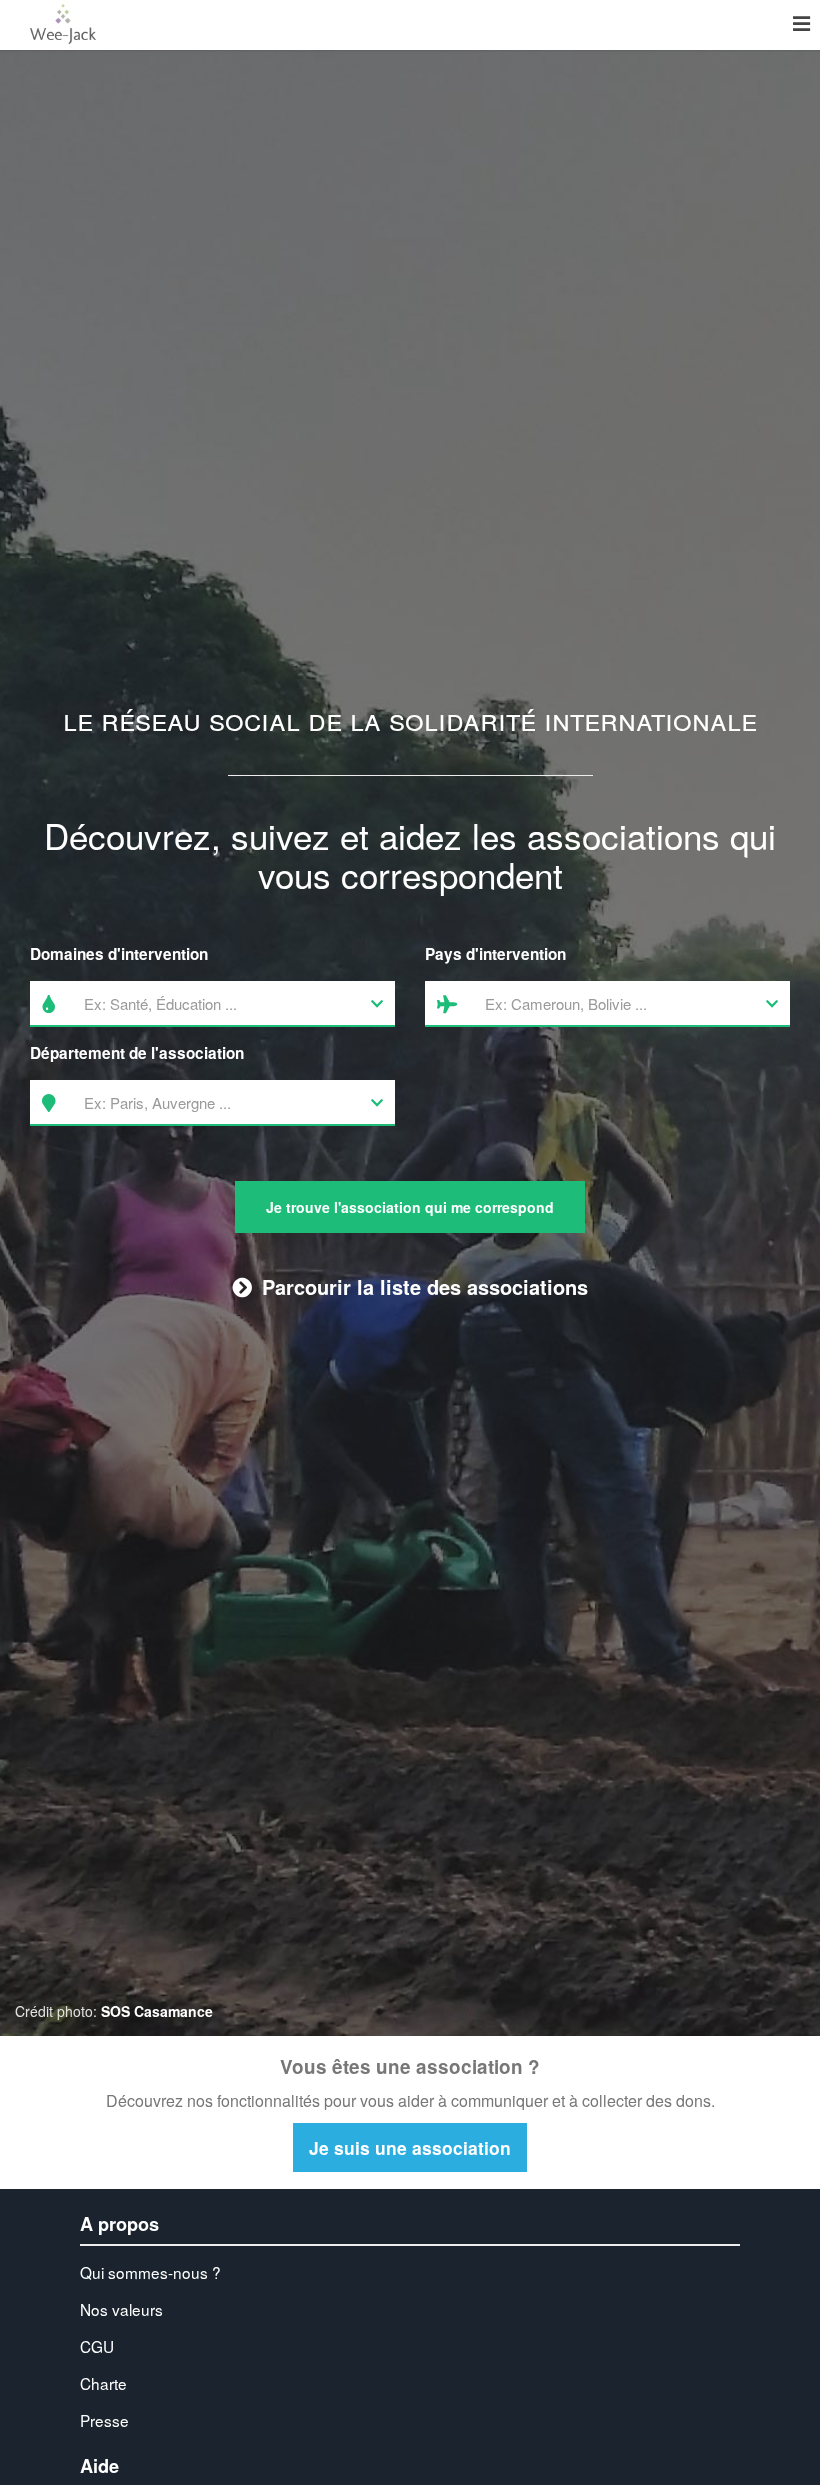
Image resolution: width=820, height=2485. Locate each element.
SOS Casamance (157, 2011)
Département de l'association (137, 1053)
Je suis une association (410, 2147)
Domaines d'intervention (119, 954)
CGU (97, 2346)
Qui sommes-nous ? (150, 2272)
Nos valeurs (121, 2309)
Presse (104, 2420)
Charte (103, 2383)
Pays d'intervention (495, 954)
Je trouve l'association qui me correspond (410, 1207)
